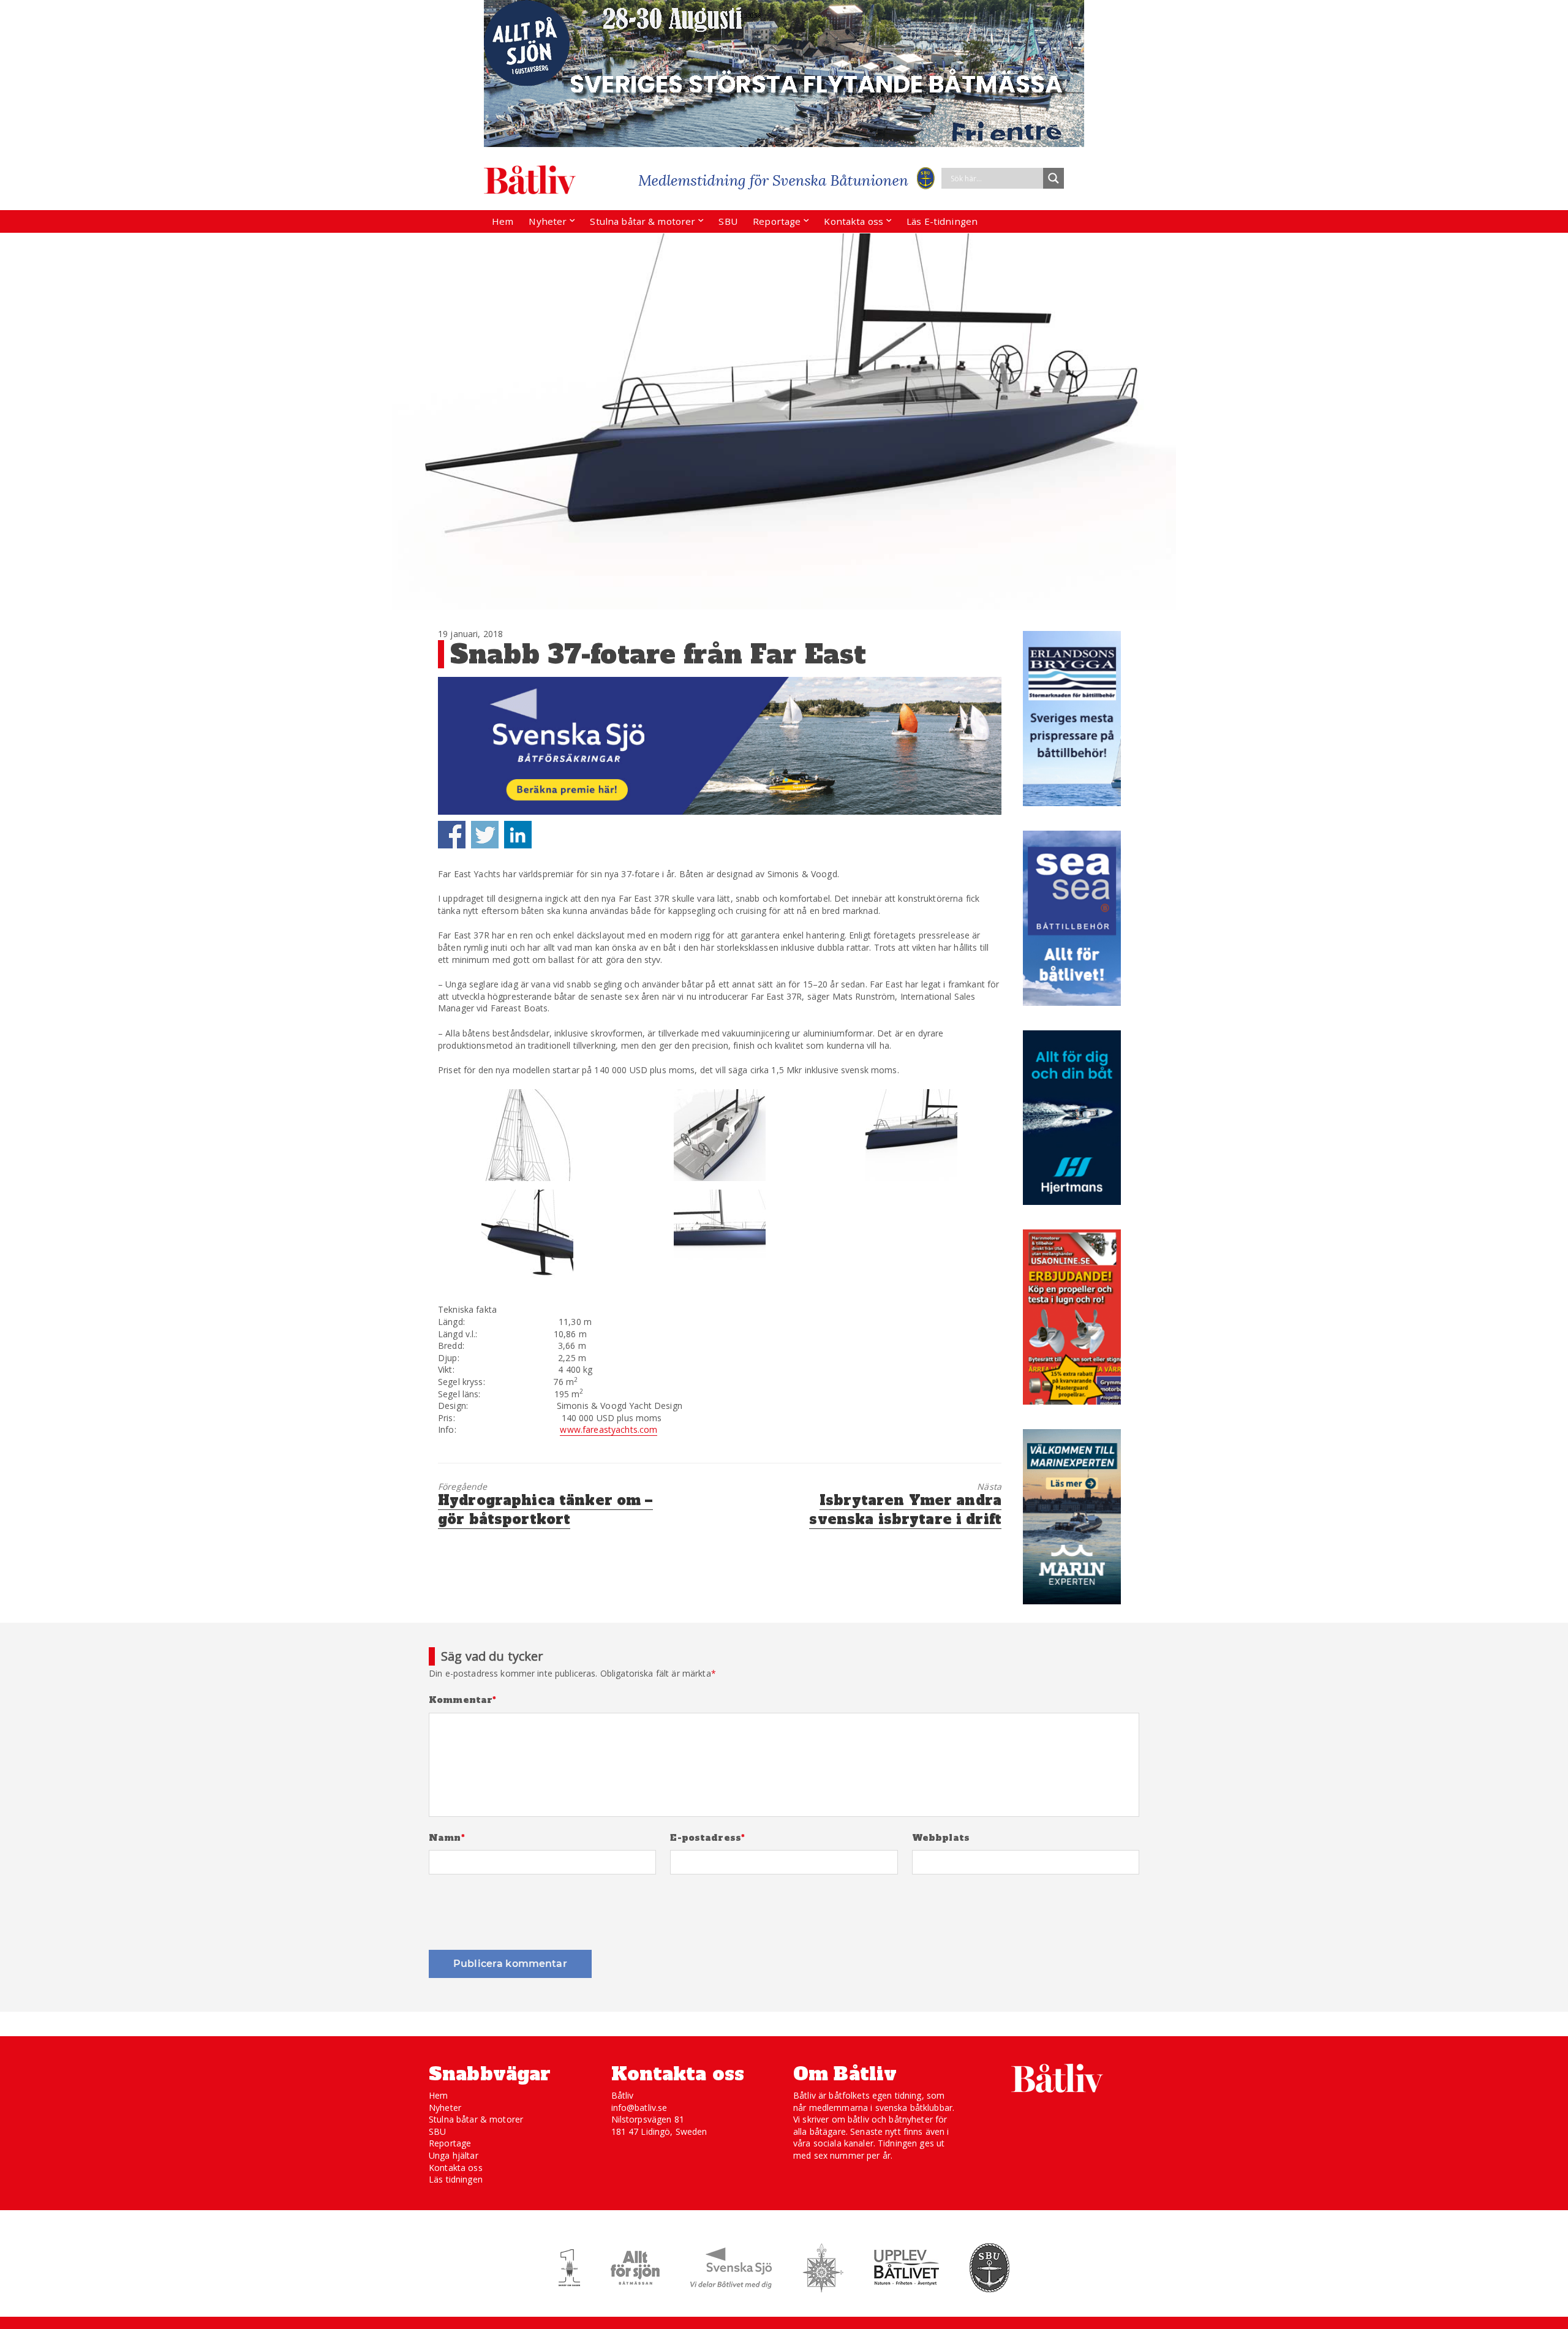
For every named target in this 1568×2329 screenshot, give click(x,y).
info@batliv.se (639, 2108)
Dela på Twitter (485, 835)
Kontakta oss (854, 221)
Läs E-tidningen (942, 221)
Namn (447, 1838)
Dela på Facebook (452, 835)
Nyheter (548, 221)
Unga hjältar (454, 2155)
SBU (728, 221)
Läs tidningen (456, 2179)
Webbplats (941, 1838)
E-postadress (707, 1838)
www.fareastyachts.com (609, 1429)
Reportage (777, 221)
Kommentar (463, 1700)
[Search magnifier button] (1053, 178)
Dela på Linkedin (518, 835)
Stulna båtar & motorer (643, 221)
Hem (503, 221)
